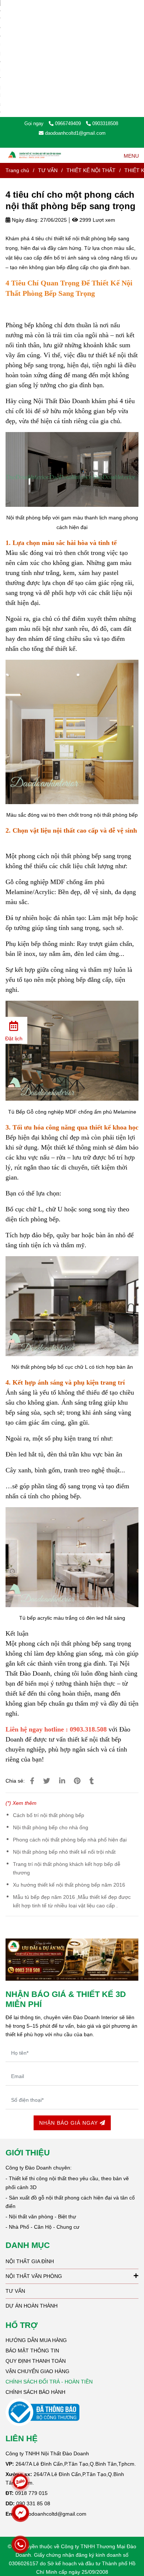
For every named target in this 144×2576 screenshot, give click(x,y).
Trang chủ (17, 170)
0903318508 (105, 123)
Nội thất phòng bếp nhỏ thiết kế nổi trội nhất (64, 1852)
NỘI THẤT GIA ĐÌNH (30, 2261)
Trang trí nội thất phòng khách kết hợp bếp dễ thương (67, 1868)
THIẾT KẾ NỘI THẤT (91, 170)
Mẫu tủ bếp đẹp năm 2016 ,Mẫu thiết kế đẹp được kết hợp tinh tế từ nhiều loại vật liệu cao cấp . (72, 1901)
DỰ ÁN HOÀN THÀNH (32, 2306)
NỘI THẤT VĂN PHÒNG (34, 2276)
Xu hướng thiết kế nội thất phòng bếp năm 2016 (69, 1885)
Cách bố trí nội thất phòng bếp (49, 1815)
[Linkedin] (62, 1781)
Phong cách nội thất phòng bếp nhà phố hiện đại (70, 1840)
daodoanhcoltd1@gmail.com (75, 133)
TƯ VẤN (48, 170)
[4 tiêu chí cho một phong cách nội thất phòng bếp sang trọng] (35, 155)
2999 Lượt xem (97, 220)
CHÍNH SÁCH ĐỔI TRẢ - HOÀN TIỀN (49, 2382)
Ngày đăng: (25, 220)
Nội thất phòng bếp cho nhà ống (51, 1827)
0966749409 (69, 123)
